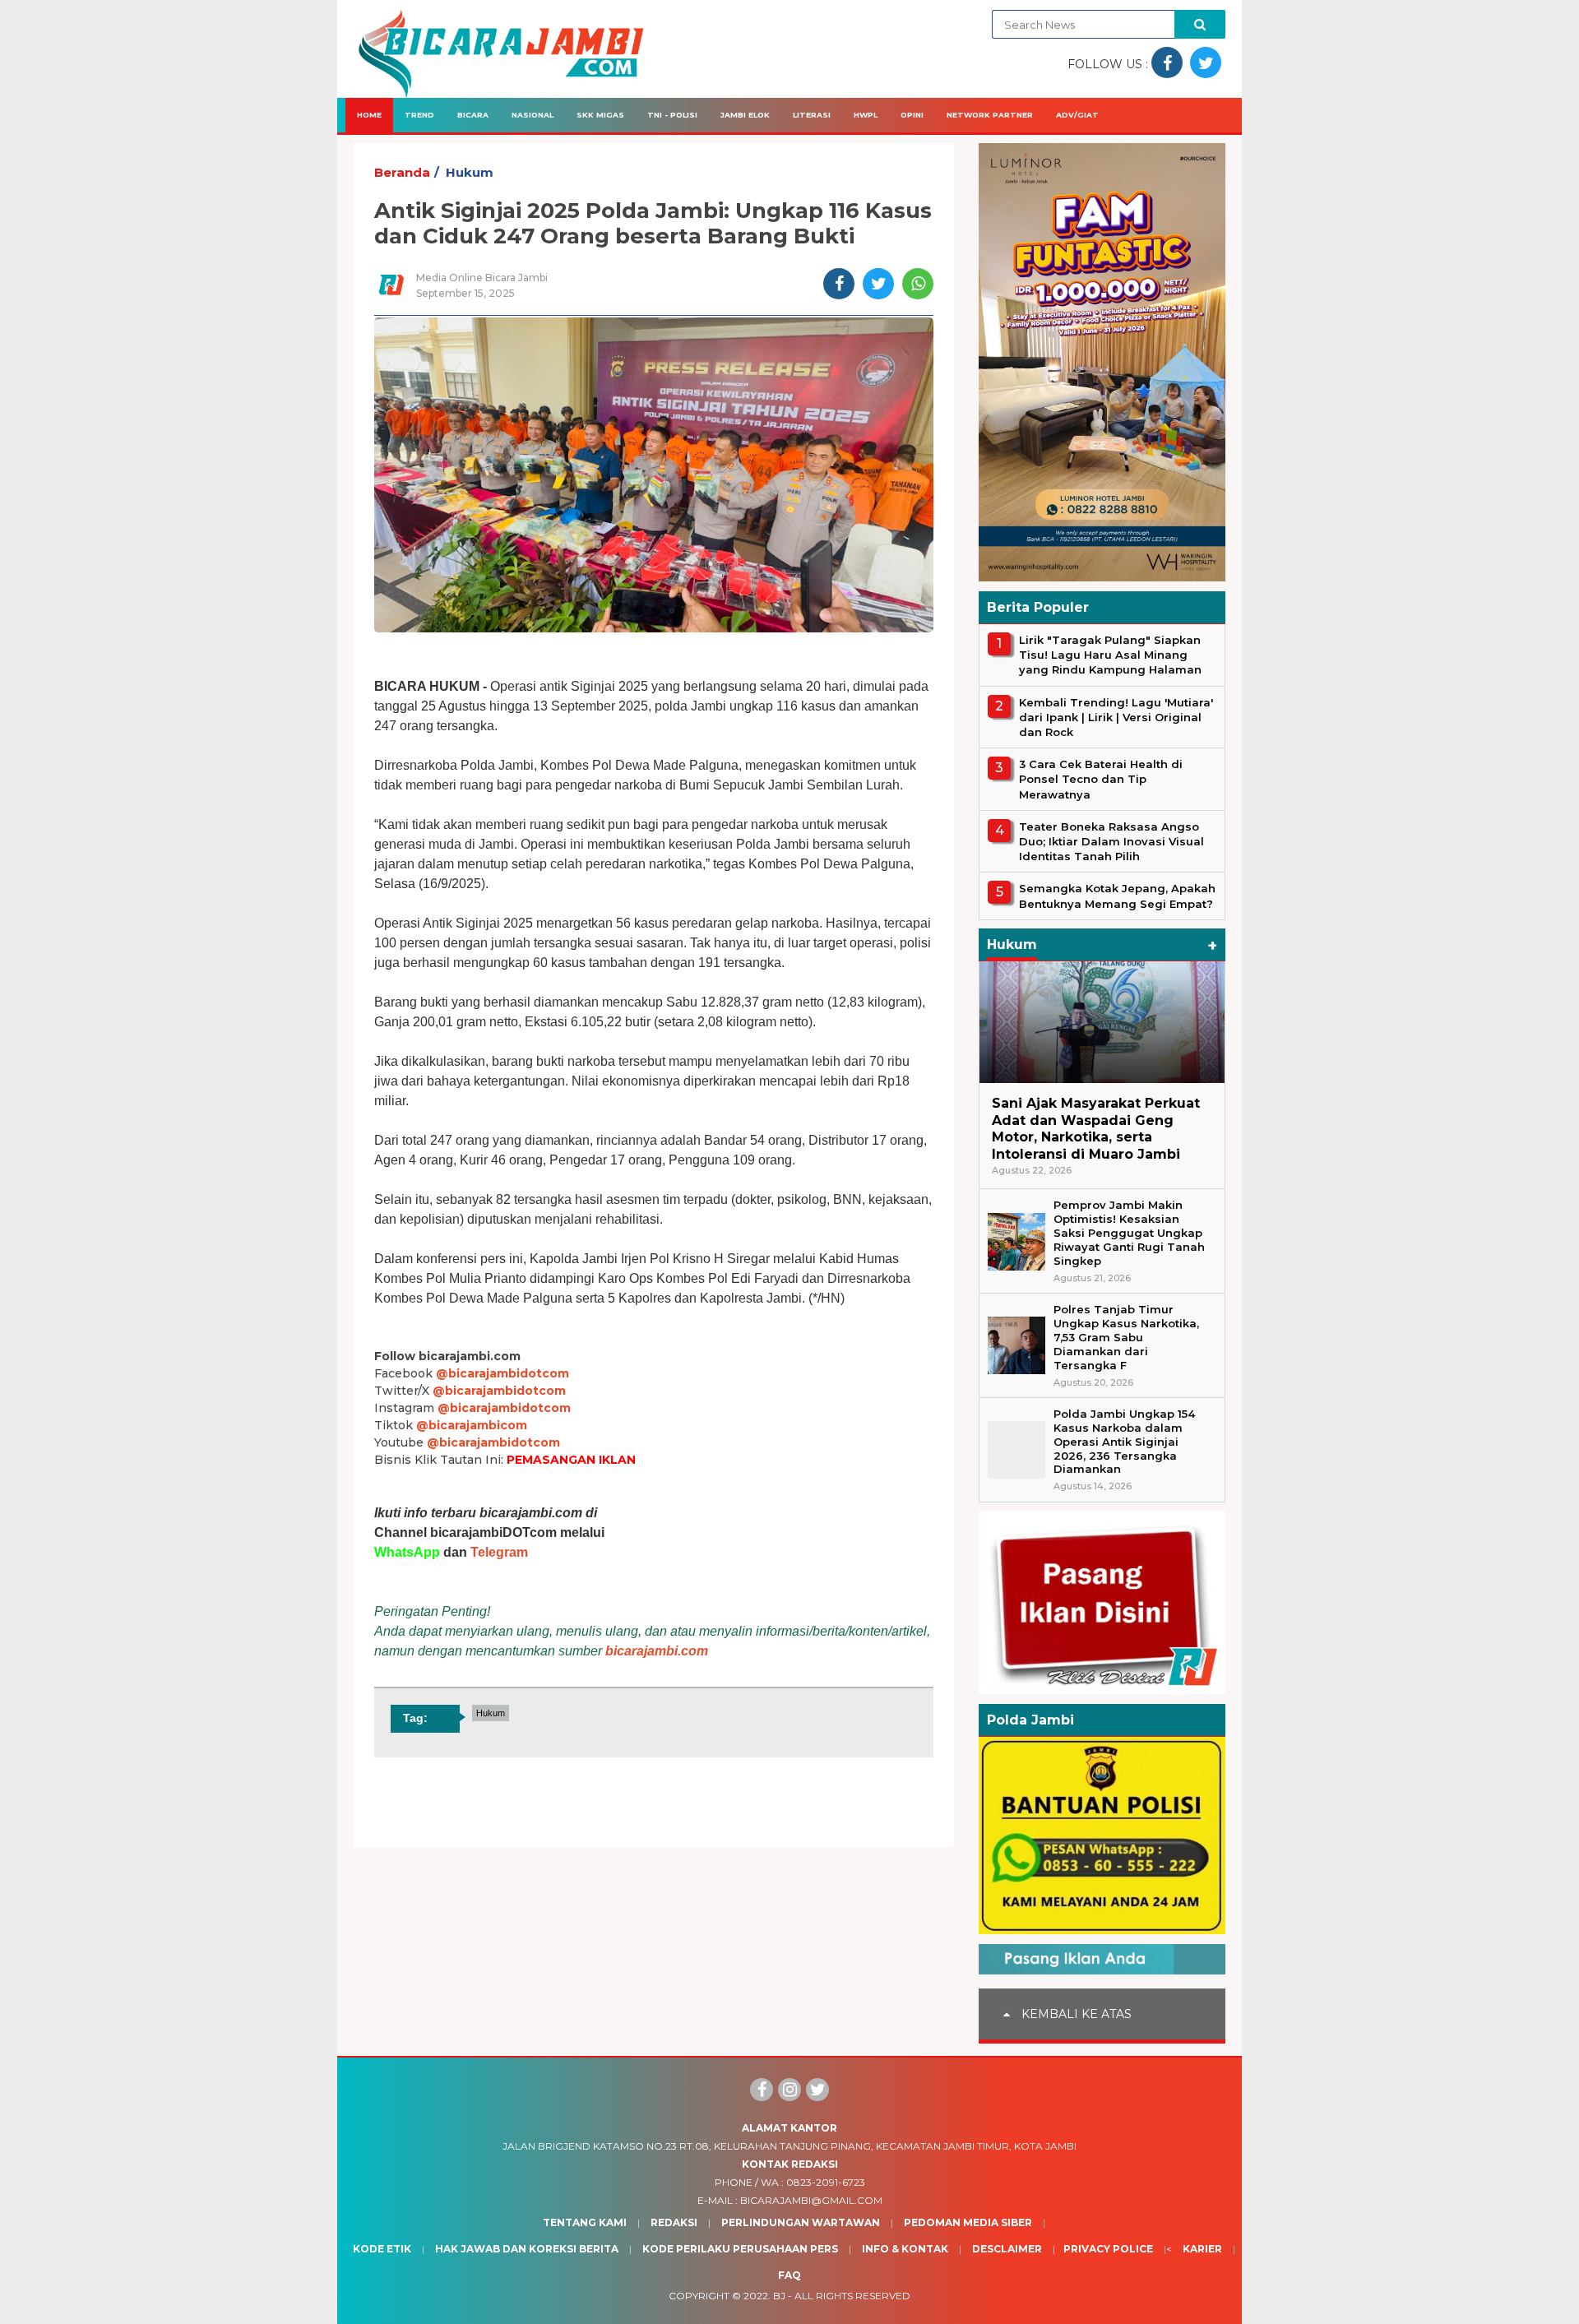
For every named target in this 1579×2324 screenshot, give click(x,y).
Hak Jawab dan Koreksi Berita (527, 2249)
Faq (789, 2275)
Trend (419, 115)
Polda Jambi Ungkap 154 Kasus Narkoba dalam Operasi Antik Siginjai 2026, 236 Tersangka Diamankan (1124, 1442)
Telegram (499, 1552)
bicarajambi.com (657, 1651)
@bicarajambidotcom (502, 1373)
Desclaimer (1007, 2249)
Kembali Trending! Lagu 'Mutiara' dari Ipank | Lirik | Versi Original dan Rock (1116, 717)
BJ (779, 2296)
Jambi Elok (745, 115)
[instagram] (789, 2090)
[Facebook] (762, 2090)
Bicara (473, 115)
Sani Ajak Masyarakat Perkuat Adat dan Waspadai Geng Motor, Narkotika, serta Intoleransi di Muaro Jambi (1096, 1129)
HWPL (866, 115)
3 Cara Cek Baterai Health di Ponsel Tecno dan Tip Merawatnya (1101, 779)
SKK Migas (600, 115)
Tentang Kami (585, 2222)
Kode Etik (382, 2249)
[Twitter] (817, 2090)
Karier (1202, 2249)
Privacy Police (1108, 2249)
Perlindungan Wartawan (801, 2222)
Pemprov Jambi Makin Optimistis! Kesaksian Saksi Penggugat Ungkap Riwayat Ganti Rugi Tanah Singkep (1129, 1233)
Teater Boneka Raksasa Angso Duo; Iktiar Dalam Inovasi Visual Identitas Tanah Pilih (1111, 841)
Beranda (402, 172)
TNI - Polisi (672, 115)
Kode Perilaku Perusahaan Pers (740, 2249)
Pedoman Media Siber (968, 2222)
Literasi (812, 115)
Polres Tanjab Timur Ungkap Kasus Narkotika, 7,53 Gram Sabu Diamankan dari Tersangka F (1126, 1337)
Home (369, 115)
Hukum (470, 172)
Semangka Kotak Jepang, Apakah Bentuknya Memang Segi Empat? (1117, 896)
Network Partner (990, 115)
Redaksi (674, 2222)
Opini (912, 115)
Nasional (533, 115)
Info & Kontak (905, 2249)
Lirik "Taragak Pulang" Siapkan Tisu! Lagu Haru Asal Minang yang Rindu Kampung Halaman (1110, 655)
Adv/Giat (1077, 115)
